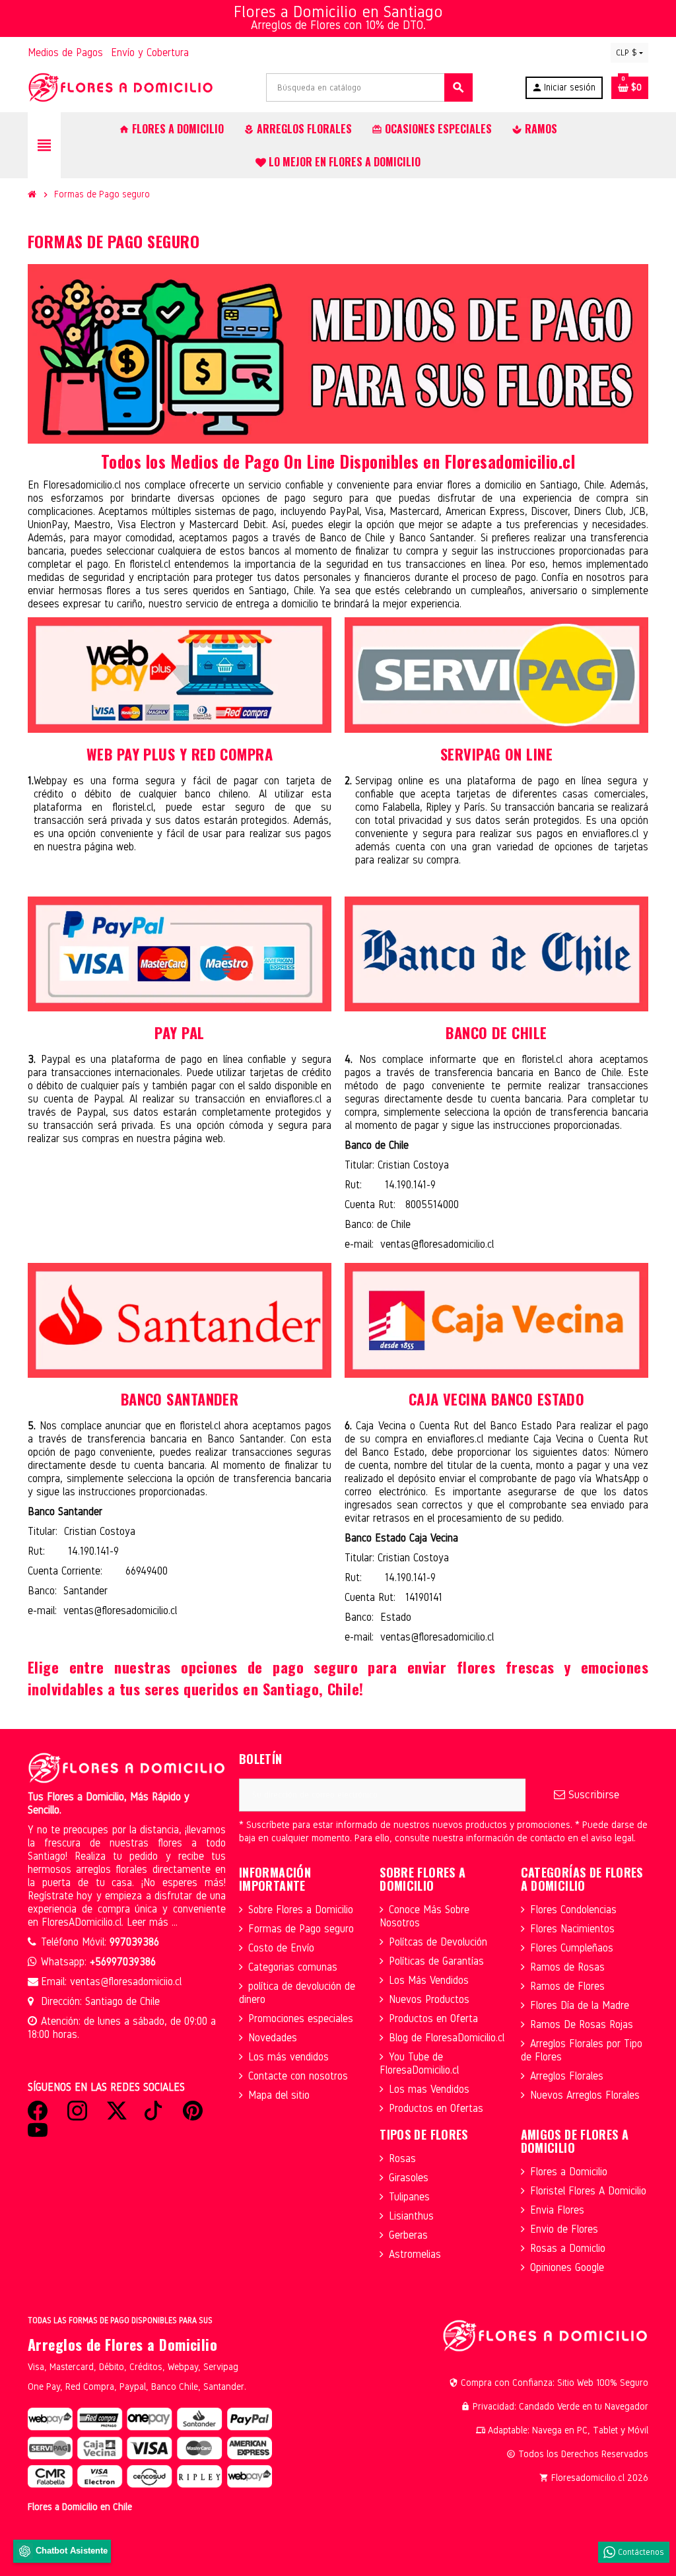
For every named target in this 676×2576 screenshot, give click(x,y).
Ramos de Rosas (567, 1967)
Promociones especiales (301, 2018)
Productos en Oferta (433, 2018)
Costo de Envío (281, 1948)
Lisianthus (411, 2216)
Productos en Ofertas (436, 2108)
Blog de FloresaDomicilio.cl (447, 2038)
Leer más (149, 1922)
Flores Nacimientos (572, 1929)
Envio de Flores (564, 2229)
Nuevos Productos (429, 1999)
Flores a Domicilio (569, 2172)
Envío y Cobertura (150, 52)
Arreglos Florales (567, 2076)
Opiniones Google (567, 2267)
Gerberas (408, 2235)
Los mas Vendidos (429, 2089)
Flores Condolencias (573, 1910)
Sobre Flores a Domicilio (301, 1910)
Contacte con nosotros (298, 2076)
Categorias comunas (293, 1967)
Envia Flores (557, 2210)
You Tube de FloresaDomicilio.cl (419, 2063)
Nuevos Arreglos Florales (585, 2095)
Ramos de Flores (567, 1986)
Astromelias (415, 2254)
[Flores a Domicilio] (121, 87)
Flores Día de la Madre (580, 2005)
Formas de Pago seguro (301, 1929)
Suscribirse (592, 1795)
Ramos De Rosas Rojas (582, 2024)
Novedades (273, 2038)
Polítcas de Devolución (438, 1942)
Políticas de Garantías (436, 1961)
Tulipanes (409, 2197)
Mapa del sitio (279, 2095)
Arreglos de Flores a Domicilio (122, 2344)
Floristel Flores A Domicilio (588, 2191)
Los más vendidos (288, 2057)
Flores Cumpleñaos (572, 1948)
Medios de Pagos (65, 52)
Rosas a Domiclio (568, 2248)
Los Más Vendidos (429, 1980)
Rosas (402, 2158)
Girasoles (409, 2178)
